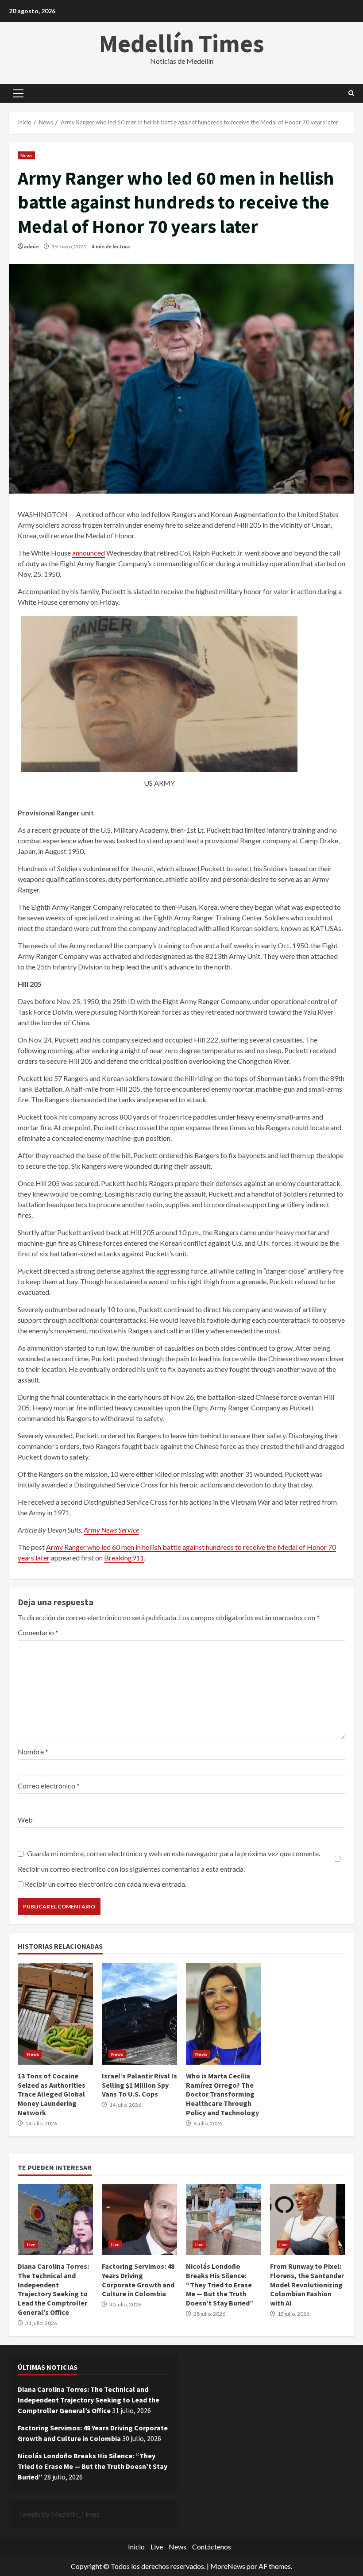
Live (31, 2244)
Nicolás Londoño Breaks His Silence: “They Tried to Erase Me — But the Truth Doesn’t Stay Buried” (224, 2220)
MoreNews (228, 2566)
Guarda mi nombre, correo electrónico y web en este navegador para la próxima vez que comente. (174, 1853)
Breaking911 (124, 1558)
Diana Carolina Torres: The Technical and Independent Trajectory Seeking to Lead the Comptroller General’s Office (55, 2220)
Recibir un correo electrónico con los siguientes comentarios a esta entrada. (131, 1869)
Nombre (33, 1751)
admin (31, 246)
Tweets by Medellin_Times (59, 2514)
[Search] (351, 93)
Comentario (38, 1632)
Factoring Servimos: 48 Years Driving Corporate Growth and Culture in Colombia (139, 2220)
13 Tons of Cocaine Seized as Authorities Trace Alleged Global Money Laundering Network (55, 2014)
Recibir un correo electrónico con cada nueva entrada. (106, 1884)
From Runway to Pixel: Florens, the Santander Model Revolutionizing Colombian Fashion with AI (308, 2220)
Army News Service (111, 1530)
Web (25, 1820)
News (26, 155)
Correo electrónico (49, 1786)
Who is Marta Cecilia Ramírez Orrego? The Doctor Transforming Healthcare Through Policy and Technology (224, 2014)
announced (89, 553)
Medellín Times (182, 43)
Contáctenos (212, 2547)
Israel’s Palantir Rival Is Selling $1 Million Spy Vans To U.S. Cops (139, 2014)
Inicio (136, 2547)
